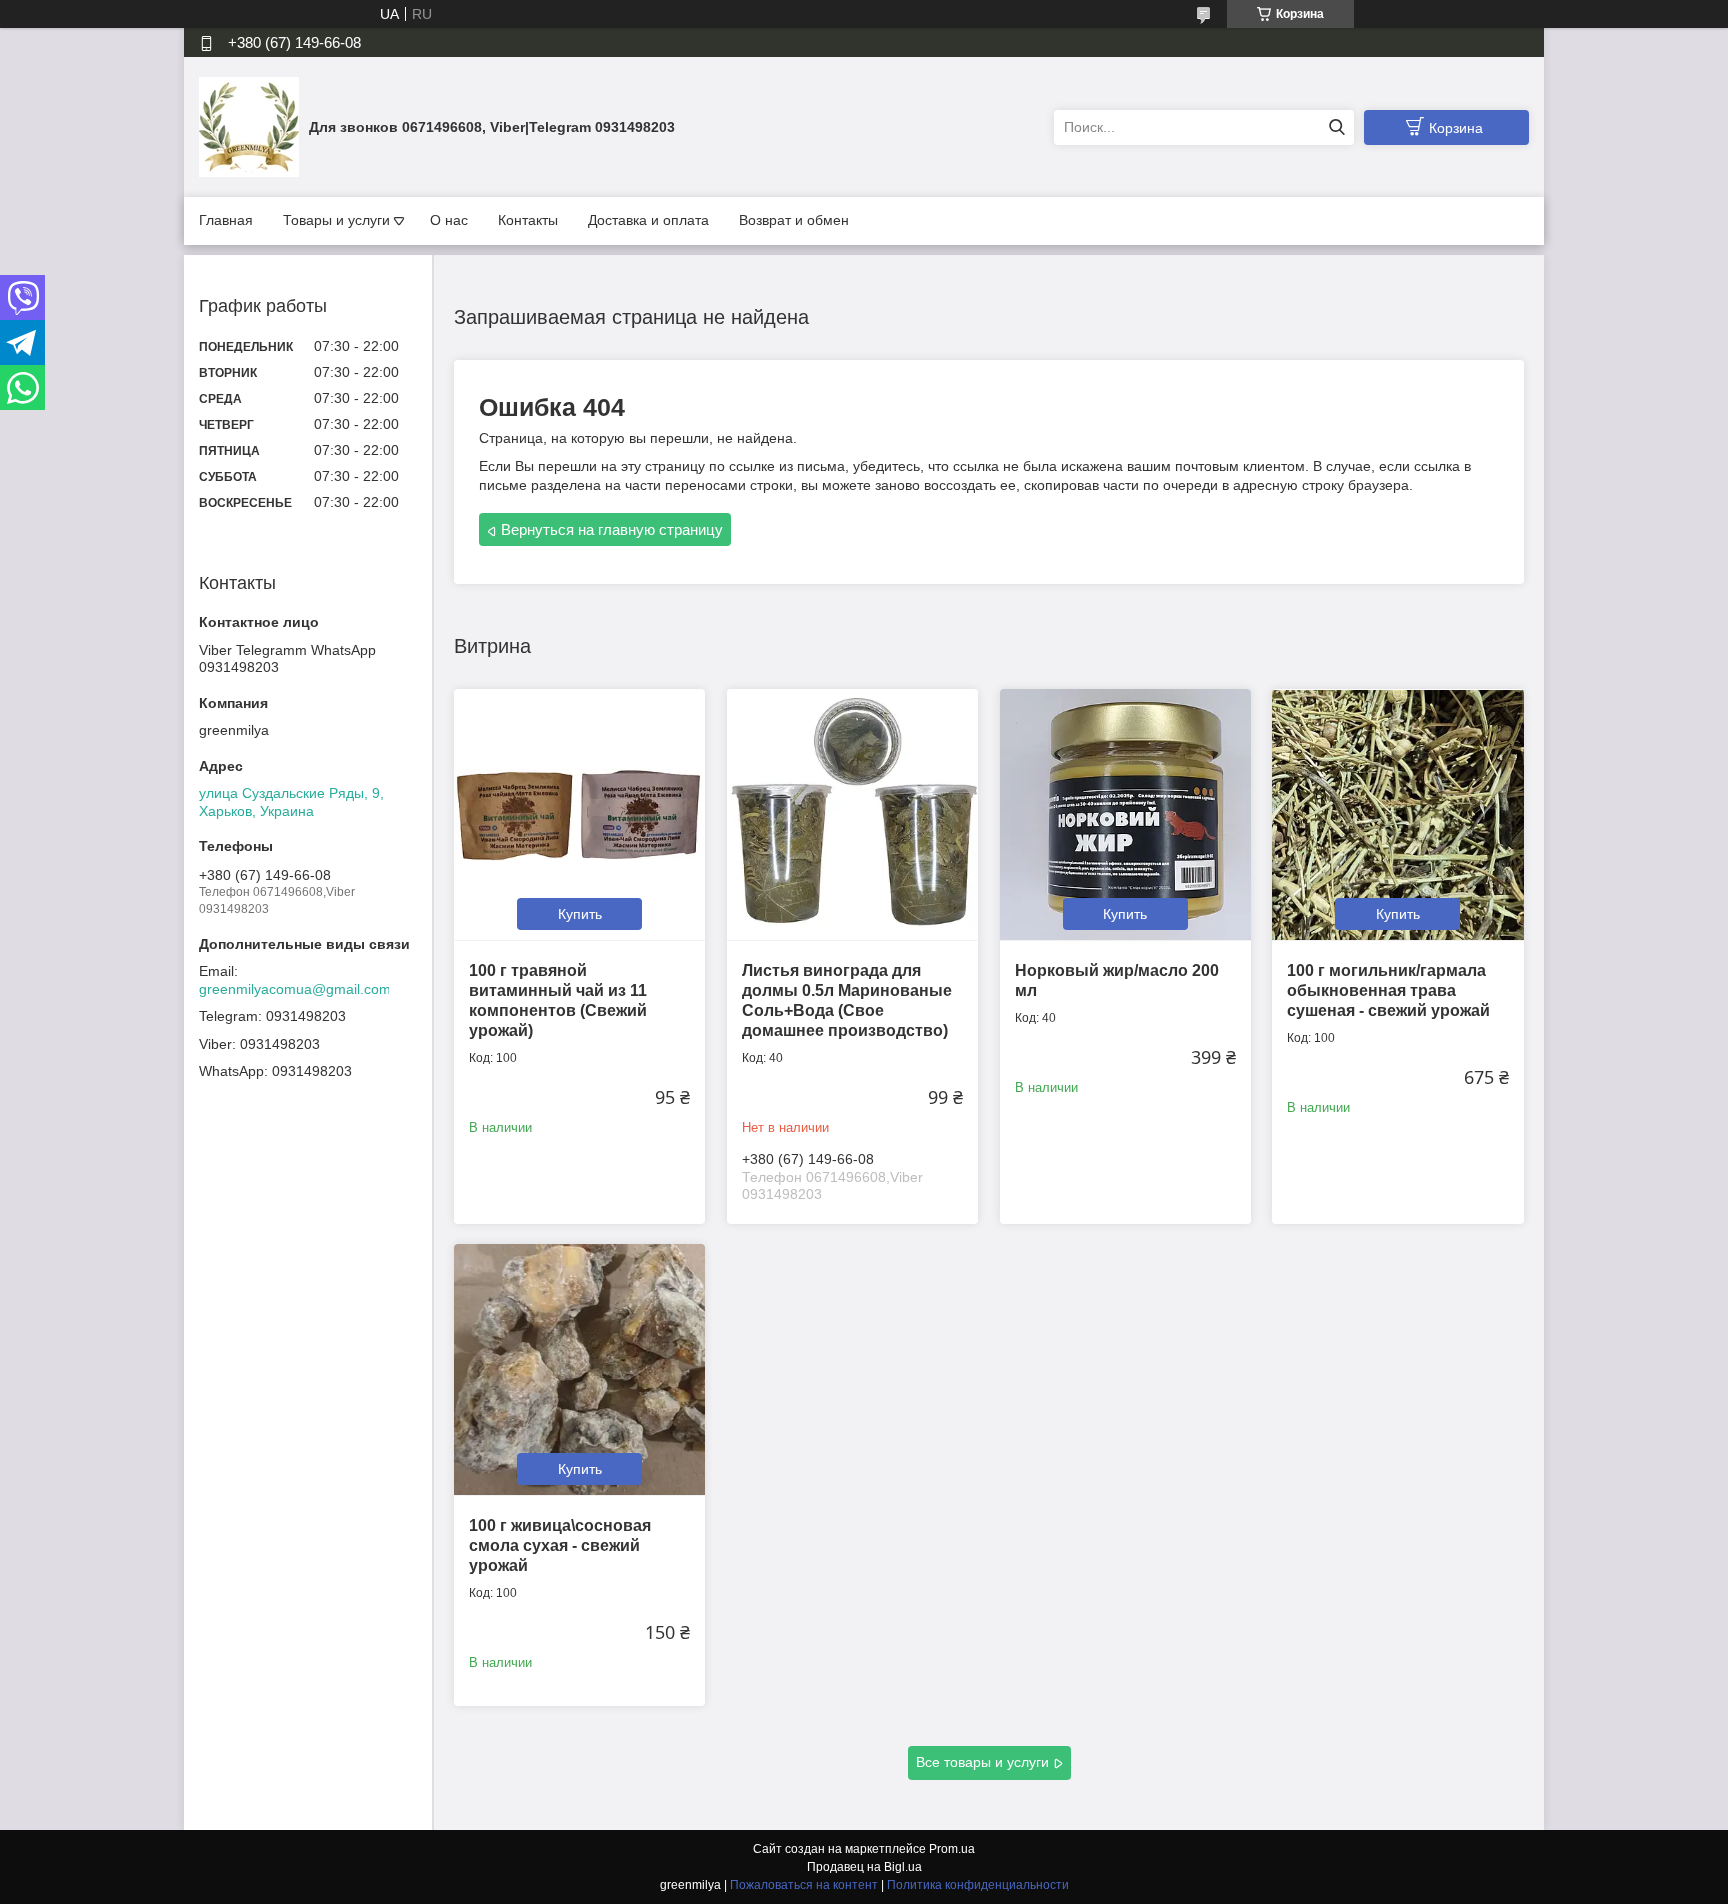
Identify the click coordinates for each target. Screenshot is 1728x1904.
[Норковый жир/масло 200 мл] (1125, 814)
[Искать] (1336, 127)
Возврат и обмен (794, 220)
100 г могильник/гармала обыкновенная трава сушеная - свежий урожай (1388, 990)
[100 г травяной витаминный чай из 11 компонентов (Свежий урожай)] (579, 814)
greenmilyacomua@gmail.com (295, 989)
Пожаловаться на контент (804, 1885)
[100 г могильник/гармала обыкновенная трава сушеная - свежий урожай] (1397, 814)
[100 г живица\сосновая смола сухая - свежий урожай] (579, 1369)
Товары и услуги (336, 220)
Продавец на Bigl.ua (864, 1867)
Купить (580, 914)
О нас (449, 220)
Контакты (528, 220)
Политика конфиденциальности (978, 1885)
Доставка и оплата (648, 220)
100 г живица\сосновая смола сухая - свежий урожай (560, 1545)
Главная (226, 220)
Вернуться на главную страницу (612, 529)
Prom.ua (952, 1849)
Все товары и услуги (982, 1762)
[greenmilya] (249, 126)
